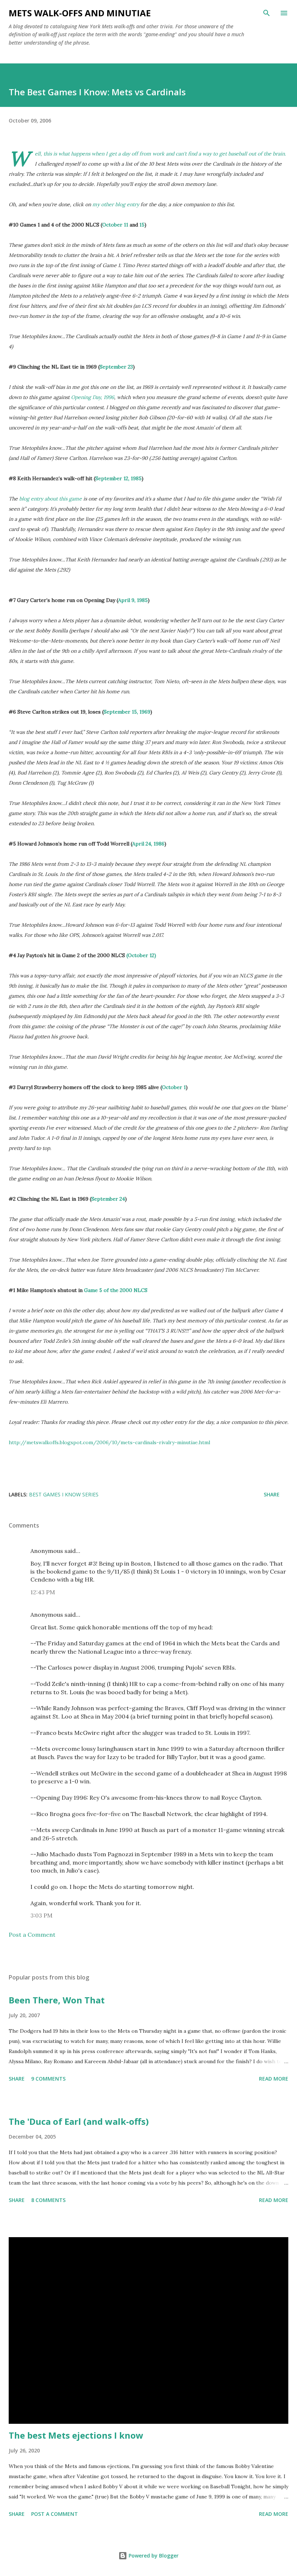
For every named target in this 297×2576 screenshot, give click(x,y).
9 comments (48, 2079)
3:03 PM (41, 1915)
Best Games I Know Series (64, 1494)
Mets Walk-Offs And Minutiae (80, 13)
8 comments (48, 2200)
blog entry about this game (51, 499)
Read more (274, 2079)
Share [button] (272, 1494)
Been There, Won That (57, 2000)
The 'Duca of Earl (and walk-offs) (79, 2121)
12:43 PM (43, 1592)
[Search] (267, 13)
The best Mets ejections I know (76, 2435)
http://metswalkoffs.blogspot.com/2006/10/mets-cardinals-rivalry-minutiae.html (109, 1442)
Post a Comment (32, 1935)
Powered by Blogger (153, 2556)
